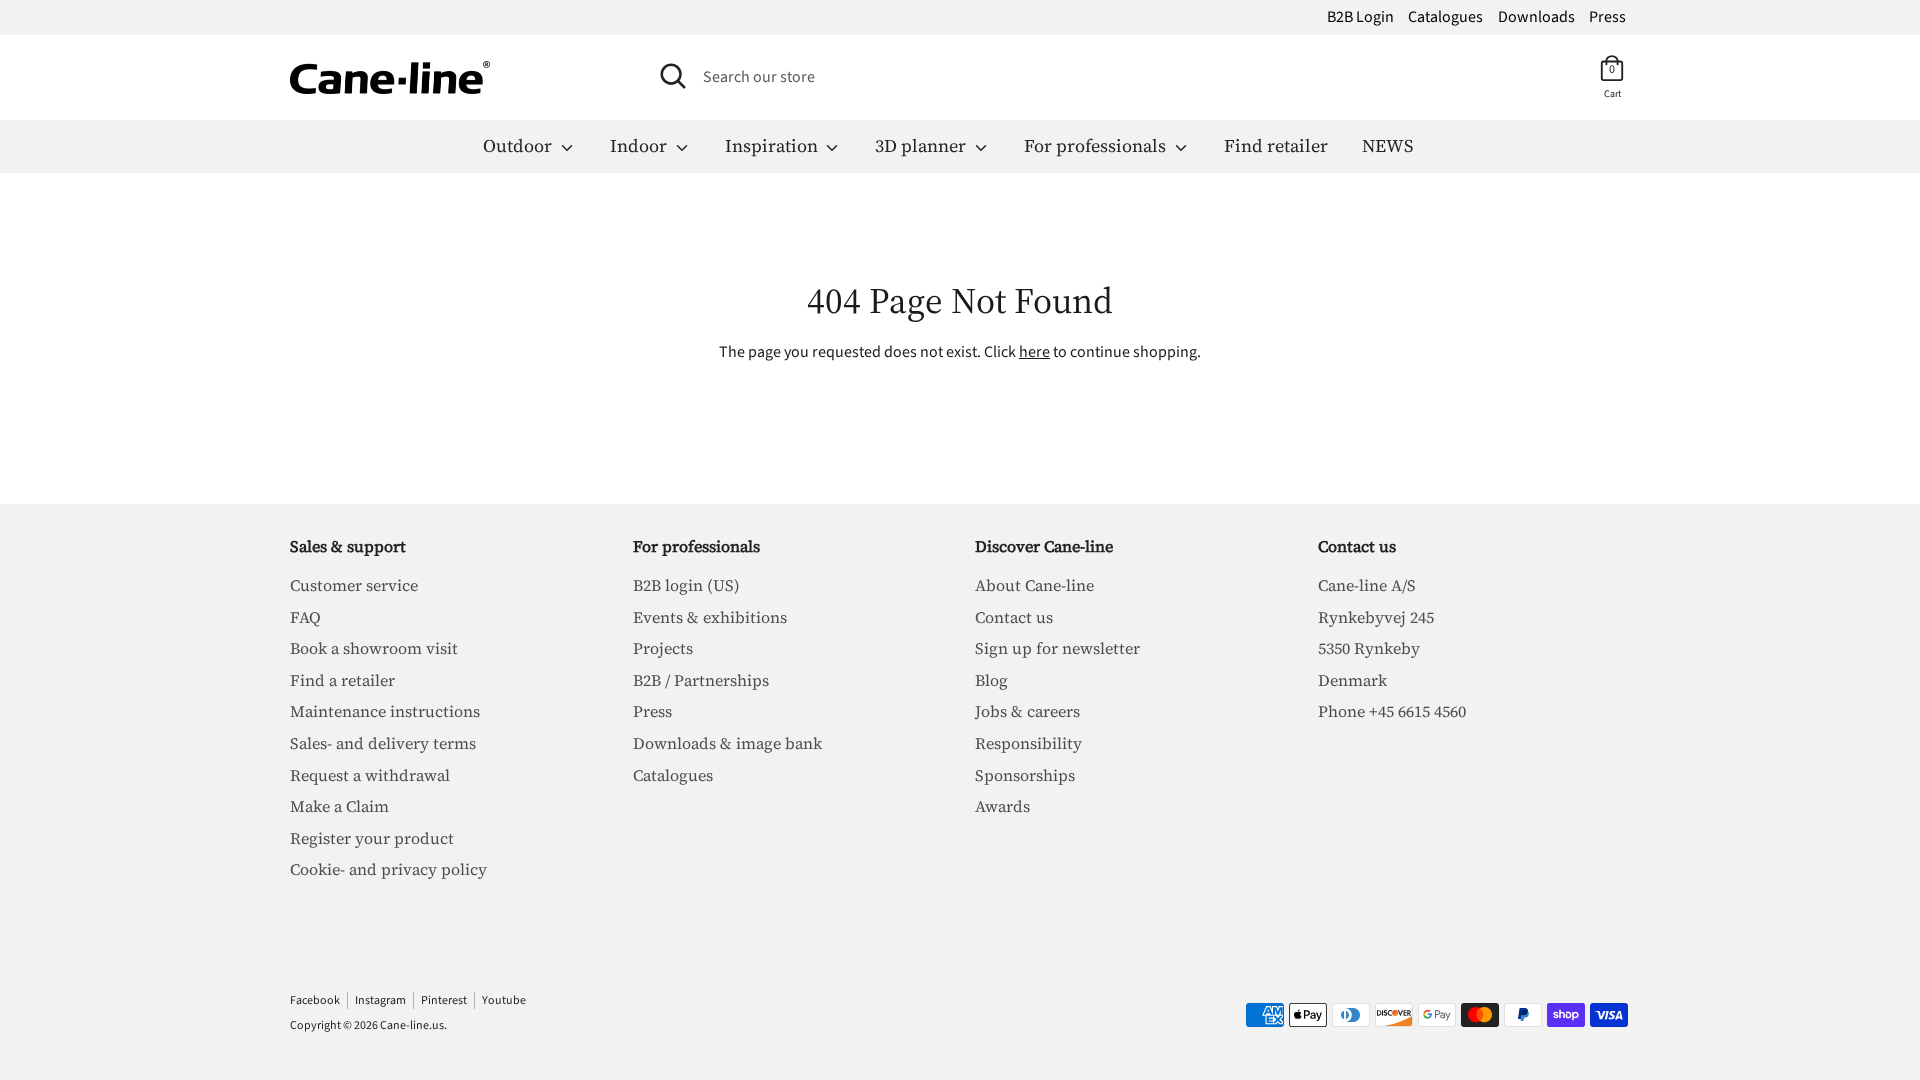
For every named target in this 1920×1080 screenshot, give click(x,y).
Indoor (640, 145)
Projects (663, 648)
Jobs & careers (1027, 711)
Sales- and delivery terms (383, 743)
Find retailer (1276, 145)
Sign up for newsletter (1057, 648)
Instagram (380, 1000)
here (1034, 352)
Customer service (354, 585)
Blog (991, 680)
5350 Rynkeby (1369, 648)
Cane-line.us (412, 1025)
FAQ (305, 617)
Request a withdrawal (370, 775)
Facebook (315, 1000)
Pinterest (444, 1000)
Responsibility (1028, 743)
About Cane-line (1034, 585)
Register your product (372, 838)
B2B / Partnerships (701, 680)
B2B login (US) (686, 585)
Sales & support (348, 546)
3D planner (922, 145)
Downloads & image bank (727, 743)
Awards (1002, 806)
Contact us (1014, 617)
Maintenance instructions (385, 711)
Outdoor (519, 145)
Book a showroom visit (374, 648)
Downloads (1536, 17)
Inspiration (773, 145)
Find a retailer (342, 680)
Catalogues (1445, 17)
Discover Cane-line (1044, 546)
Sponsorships (1025, 775)
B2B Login (1360, 17)
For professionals (1097, 145)
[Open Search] (673, 76)
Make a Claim (339, 806)
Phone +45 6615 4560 (1392, 711)
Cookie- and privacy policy (388, 869)
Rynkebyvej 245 (1376, 617)
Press (1607, 17)
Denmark (1352, 680)
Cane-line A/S (1367, 585)
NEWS (1387, 145)
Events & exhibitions (710, 617)
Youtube (504, 1000)
